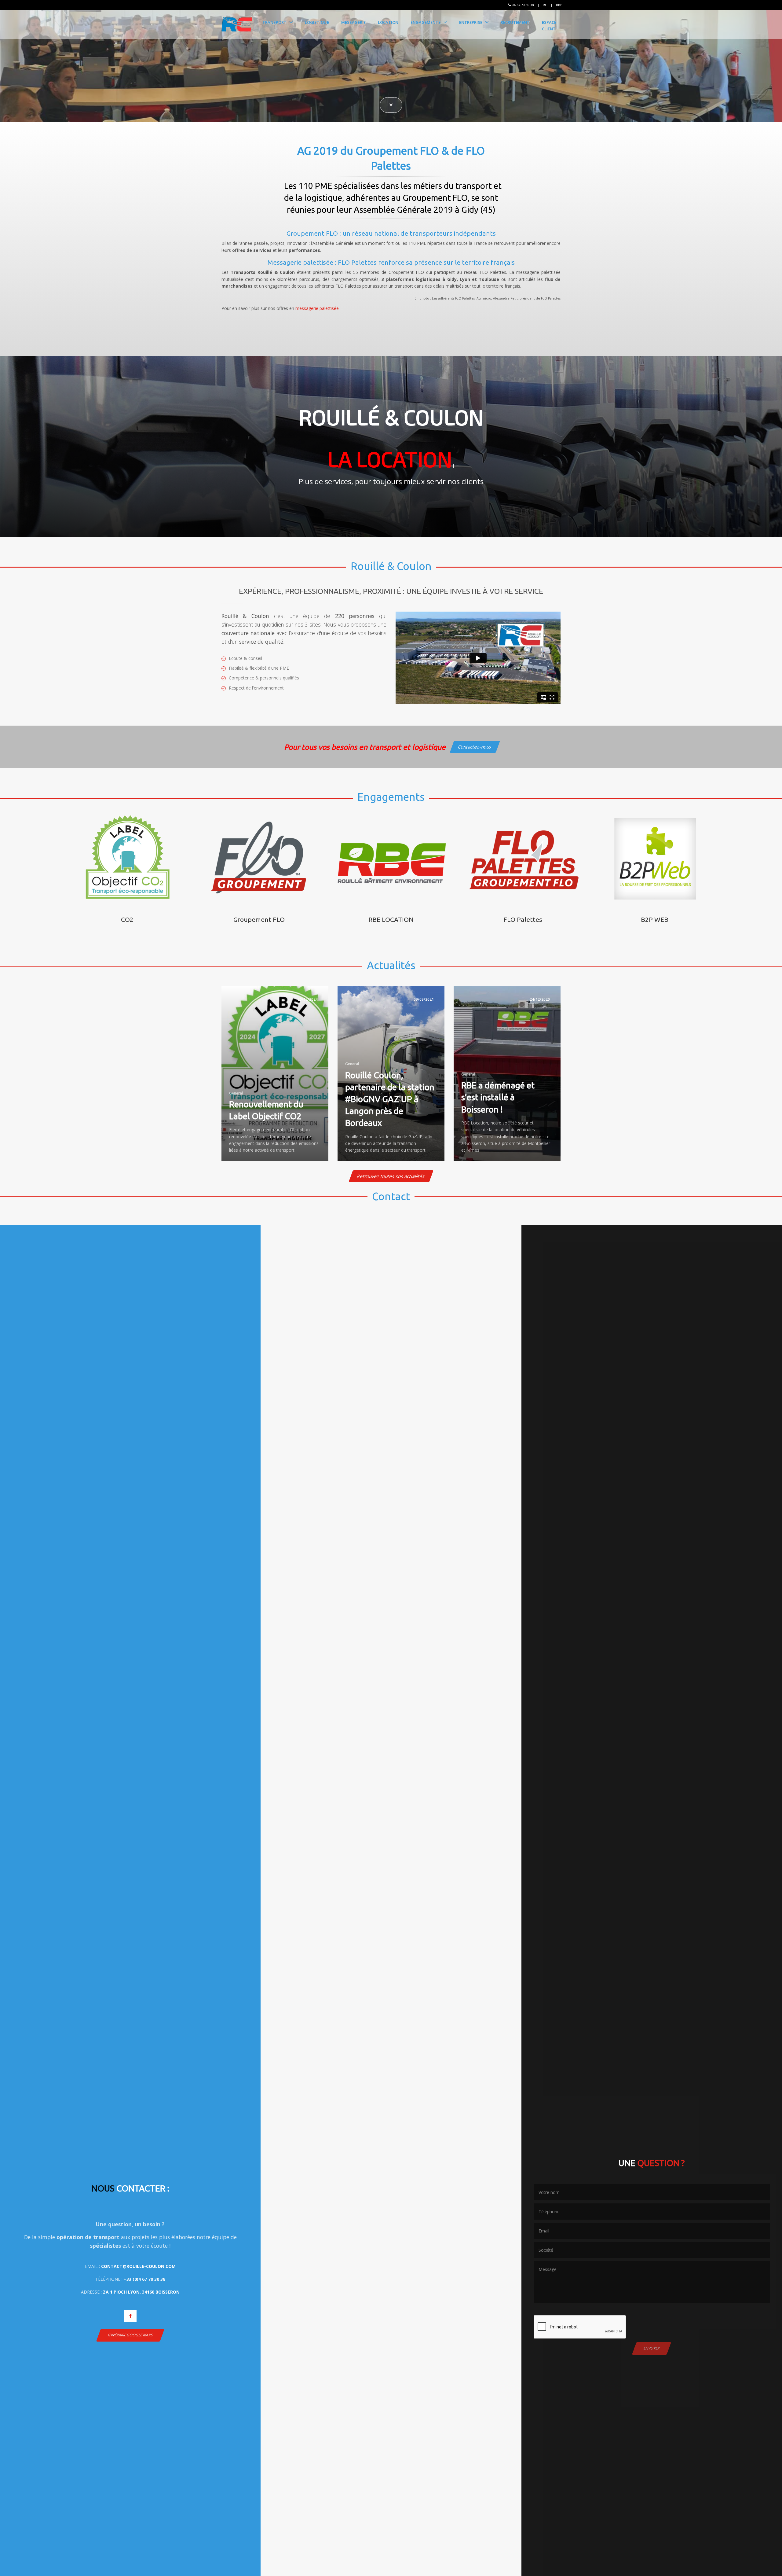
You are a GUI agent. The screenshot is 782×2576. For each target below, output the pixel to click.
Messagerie (353, 22)
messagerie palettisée (317, 308)
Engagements (426, 22)
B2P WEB (655, 919)
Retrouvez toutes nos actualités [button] (391, 1176)
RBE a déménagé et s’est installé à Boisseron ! (498, 1097)
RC (545, 5)
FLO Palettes (523, 919)
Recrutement (515, 22)
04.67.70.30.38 (523, 5)
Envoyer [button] (652, 2348)
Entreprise (471, 22)
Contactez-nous (475, 747)
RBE (559, 5)
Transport (274, 22)
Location (388, 22)
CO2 (127, 919)
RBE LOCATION (391, 919)
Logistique (317, 22)
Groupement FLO (259, 919)
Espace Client (549, 26)
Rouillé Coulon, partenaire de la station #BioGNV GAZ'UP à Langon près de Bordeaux (390, 1099)
